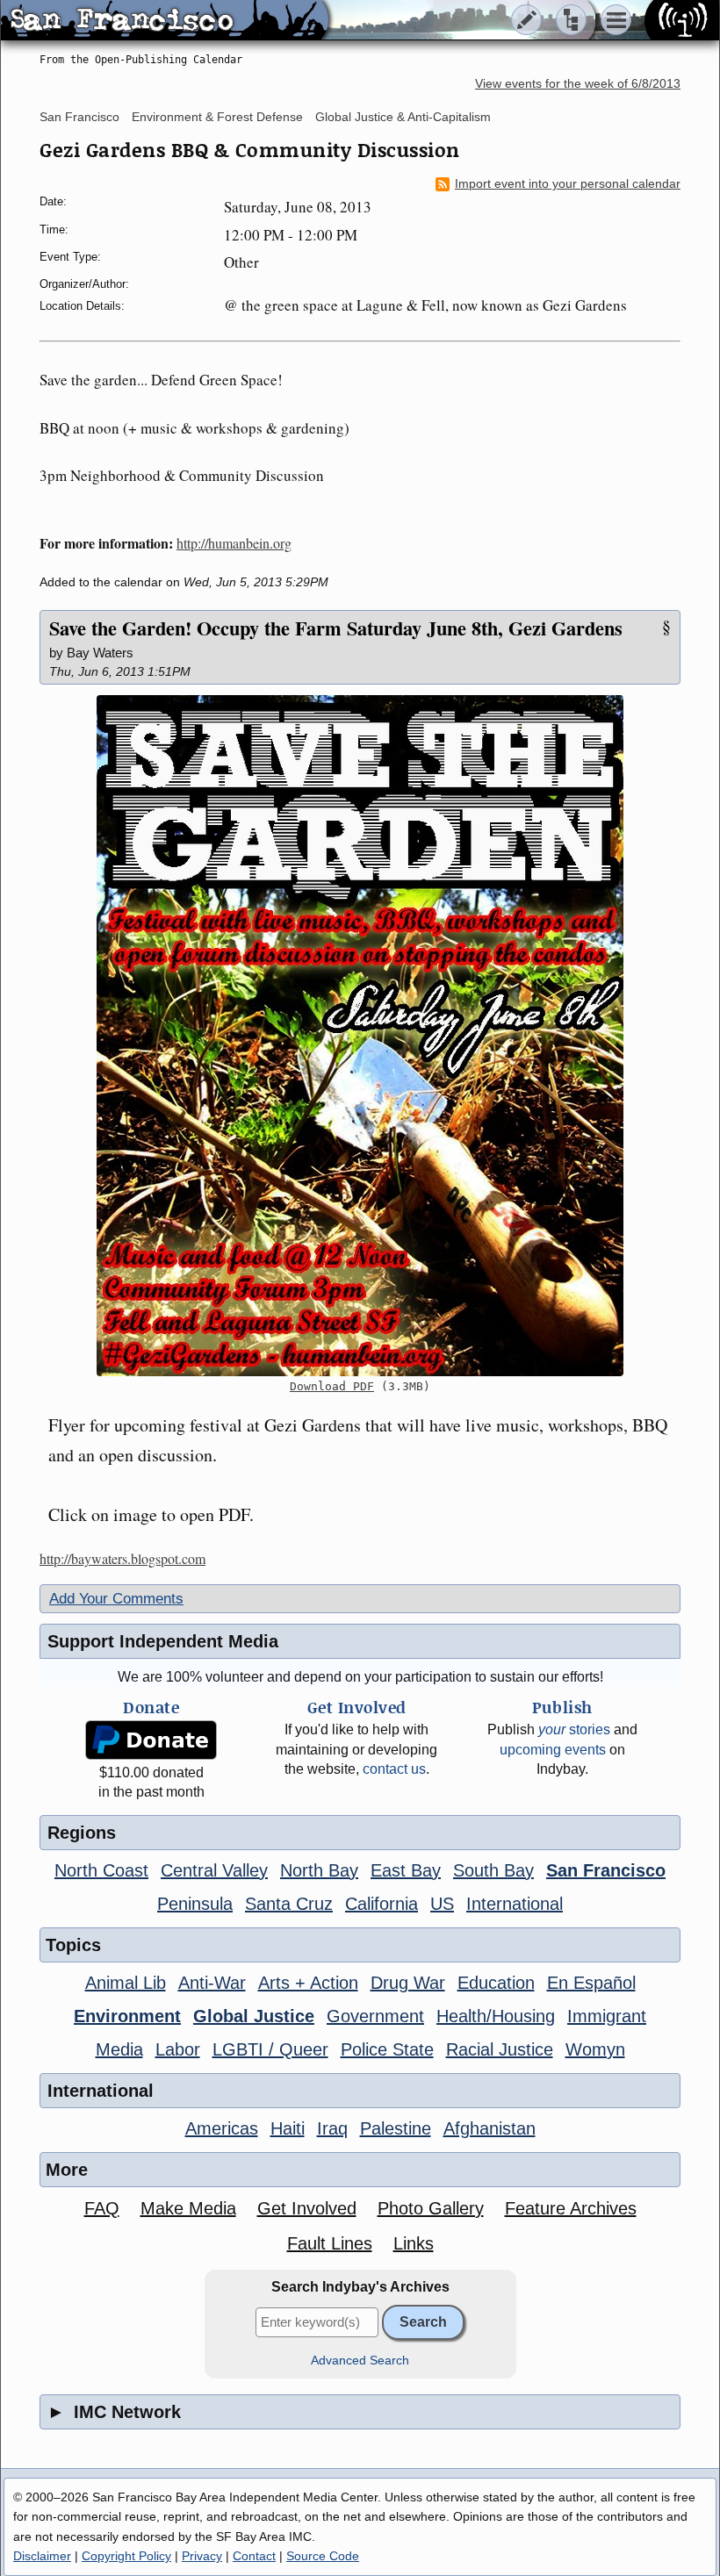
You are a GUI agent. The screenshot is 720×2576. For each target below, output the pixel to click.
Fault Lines (330, 2243)
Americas (222, 2128)
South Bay (493, 1870)
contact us (394, 1769)
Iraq (332, 2128)
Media (119, 2049)
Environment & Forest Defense (217, 117)
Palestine (396, 2128)
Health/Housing (496, 2016)
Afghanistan (490, 2128)
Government (375, 2016)
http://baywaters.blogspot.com (122, 1558)
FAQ (102, 2208)
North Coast (101, 1870)
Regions (82, 1833)
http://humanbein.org (234, 543)
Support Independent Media (163, 1641)
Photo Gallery (431, 2208)
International (515, 1904)
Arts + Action (308, 1983)
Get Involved (307, 2208)
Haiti (288, 2128)
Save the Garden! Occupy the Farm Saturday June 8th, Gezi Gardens (336, 628)
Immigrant (607, 2016)
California (382, 1904)
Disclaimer (42, 2556)
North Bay (319, 1870)
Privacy (202, 2556)
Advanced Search (360, 2361)
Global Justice (254, 2016)
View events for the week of (578, 84)
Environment (127, 2016)
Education (496, 1983)
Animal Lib (126, 1983)
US (442, 1904)
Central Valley (214, 1870)
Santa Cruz (289, 1904)
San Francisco (79, 117)
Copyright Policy (126, 2556)
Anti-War (212, 1983)
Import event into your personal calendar (568, 184)
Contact (254, 2556)
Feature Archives (571, 2208)
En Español (591, 1983)
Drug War (408, 1983)
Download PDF (332, 1386)
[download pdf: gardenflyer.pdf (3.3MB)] (360, 1036)
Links (414, 2243)
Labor (178, 2049)
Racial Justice (500, 2049)
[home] (165, 21)
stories (574, 1729)
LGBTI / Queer (270, 2049)
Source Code (323, 2556)
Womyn (595, 2049)
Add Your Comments (116, 1599)
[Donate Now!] (151, 1740)
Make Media (188, 2208)
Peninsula (195, 1904)
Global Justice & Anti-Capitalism (403, 117)
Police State (387, 2049)
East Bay (406, 1870)
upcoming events (553, 1750)
